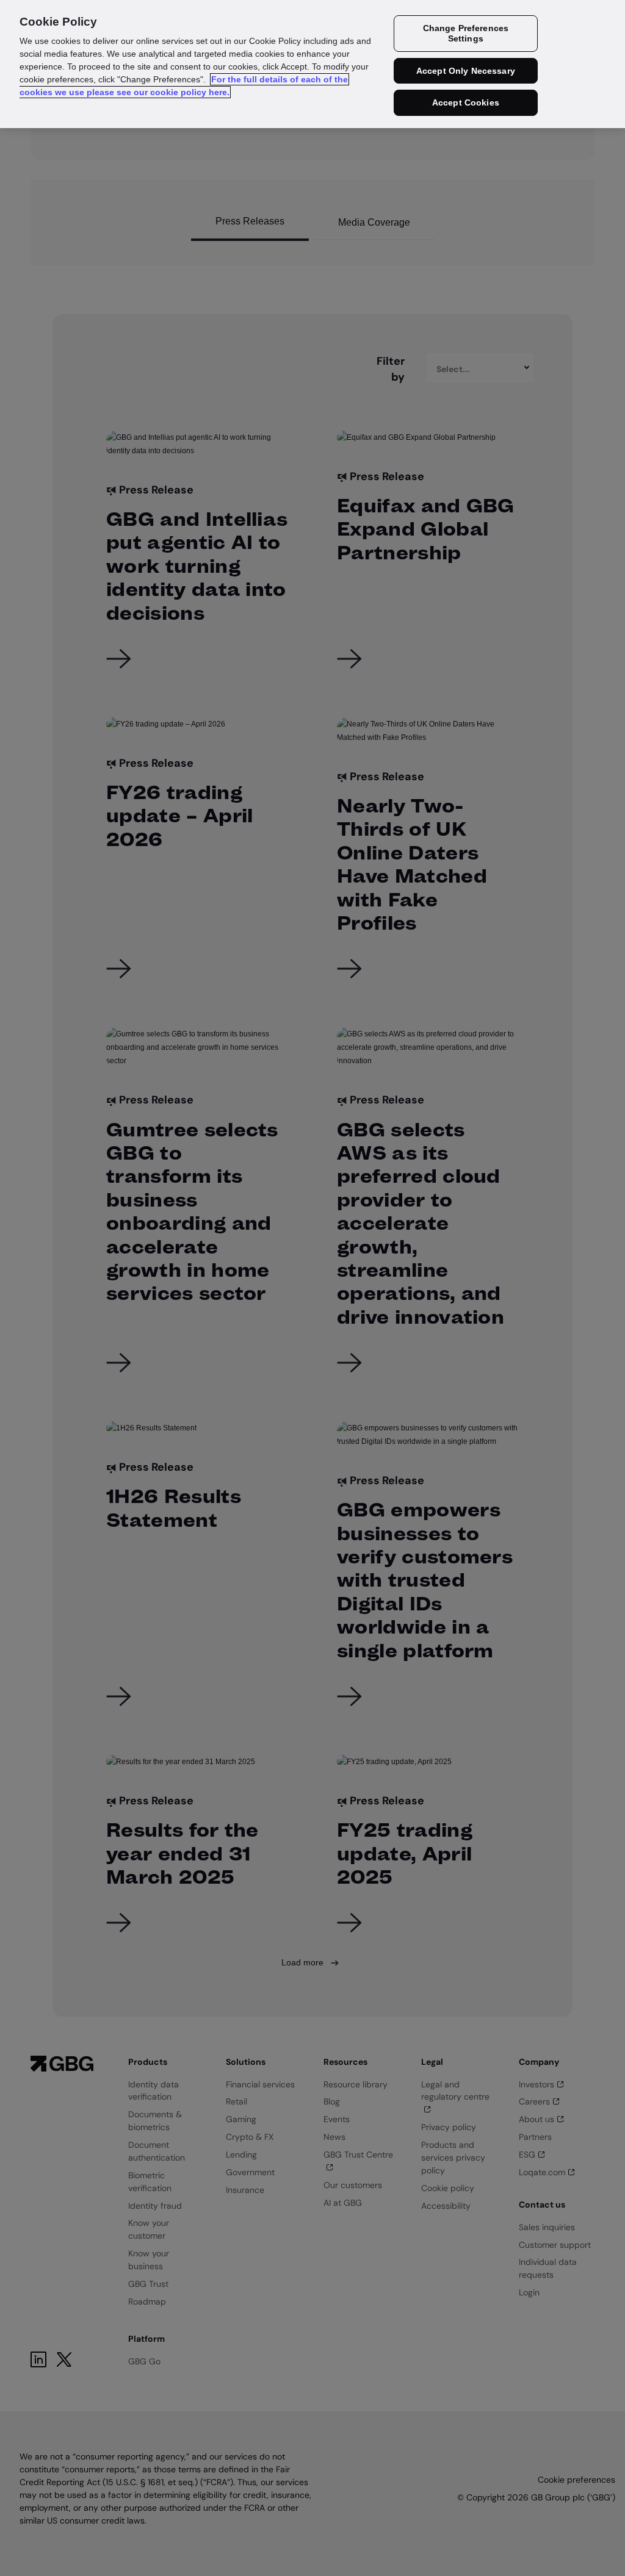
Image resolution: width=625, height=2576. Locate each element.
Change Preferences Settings (466, 33)
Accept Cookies (466, 102)
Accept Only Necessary (466, 71)
